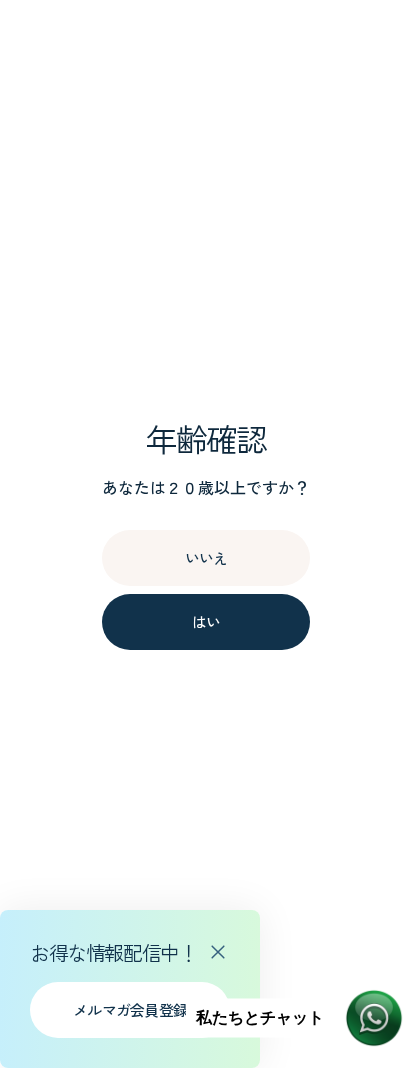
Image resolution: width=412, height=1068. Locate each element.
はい (206, 621)
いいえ (206, 557)
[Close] (218, 952)
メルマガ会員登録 (130, 1009)
